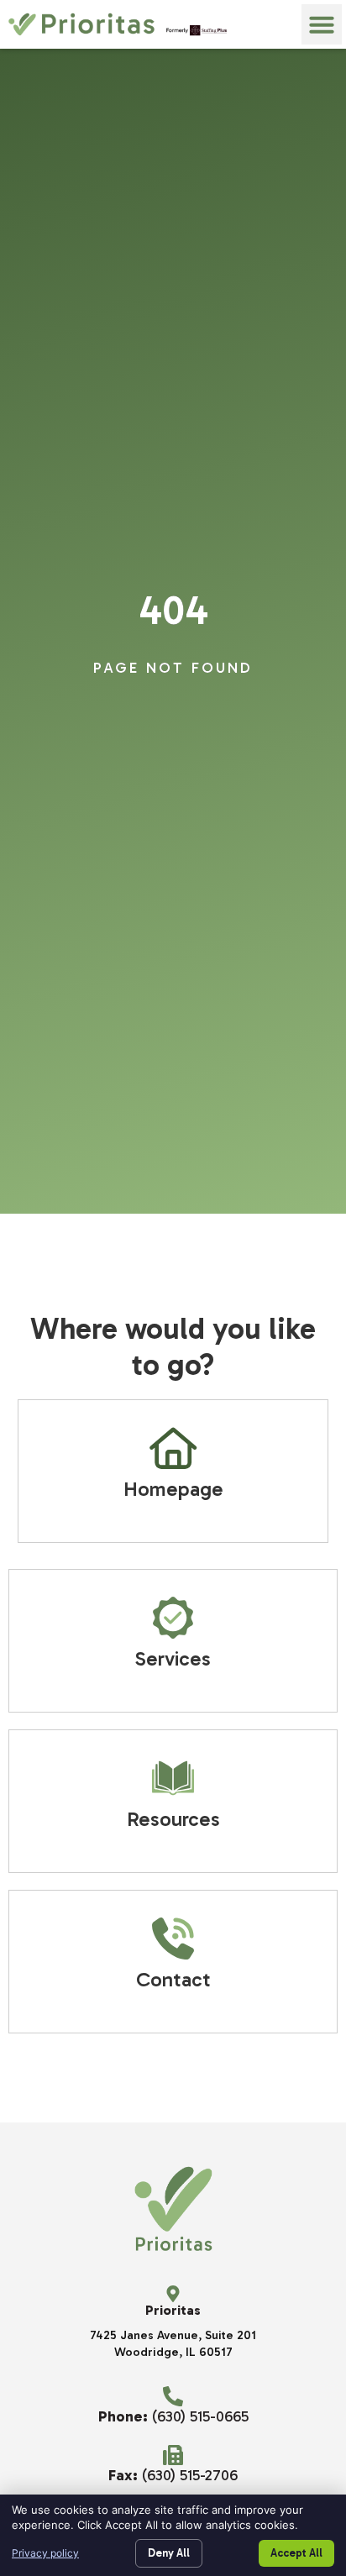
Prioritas (173, 2310)
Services (173, 1658)
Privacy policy (45, 2553)
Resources (173, 1819)
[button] (322, 24)
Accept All (296, 2553)
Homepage (173, 1489)
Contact (173, 1979)
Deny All (169, 2553)
